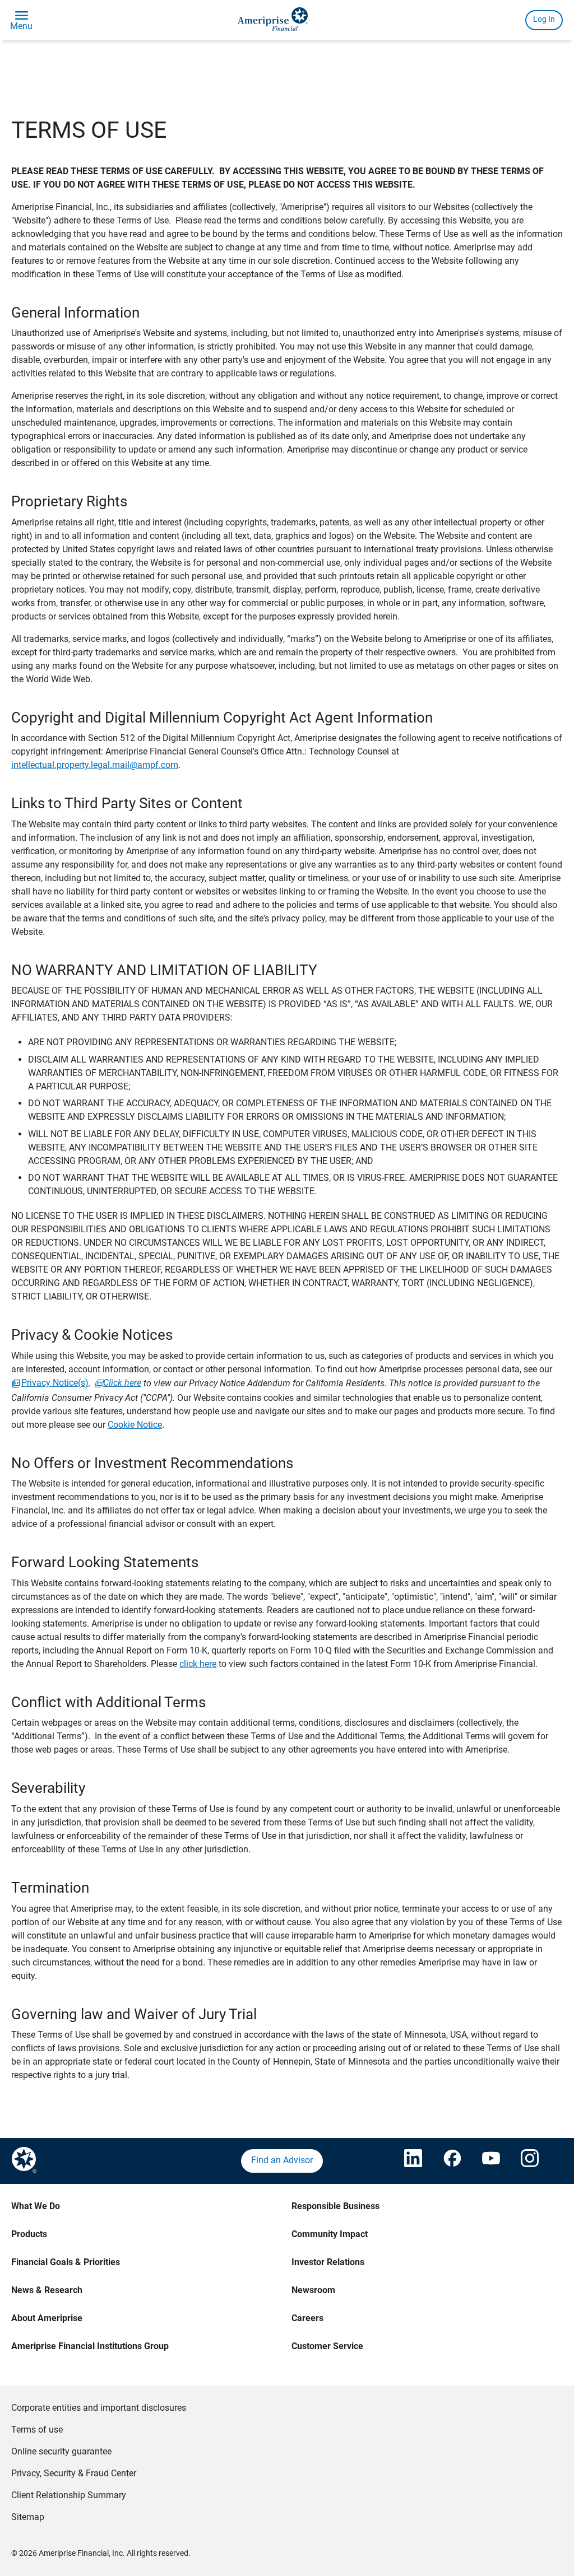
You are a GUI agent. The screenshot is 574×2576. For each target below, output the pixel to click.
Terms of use (37, 2430)
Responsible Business (335, 2206)
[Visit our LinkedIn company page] (413, 2161)
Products (29, 2234)
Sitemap (28, 2517)
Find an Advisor (282, 2160)
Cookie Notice (135, 1425)
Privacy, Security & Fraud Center (74, 2473)
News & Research (47, 2290)
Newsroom (313, 2290)
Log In (544, 19)
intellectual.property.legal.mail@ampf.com (95, 765)
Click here (122, 1383)
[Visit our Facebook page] (452, 2161)
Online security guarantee (61, 2451)
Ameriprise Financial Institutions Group (90, 2346)
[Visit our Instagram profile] (529, 2161)
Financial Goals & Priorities (66, 2262)
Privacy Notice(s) (55, 1383)
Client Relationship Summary (69, 2495)
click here (198, 1664)
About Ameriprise (47, 2318)
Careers (307, 2318)
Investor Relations (328, 2262)
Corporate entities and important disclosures (99, 2408)
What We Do (36, 2206)
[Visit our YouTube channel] (490, 2161)
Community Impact (330, 2234)
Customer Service (327, 2346)
